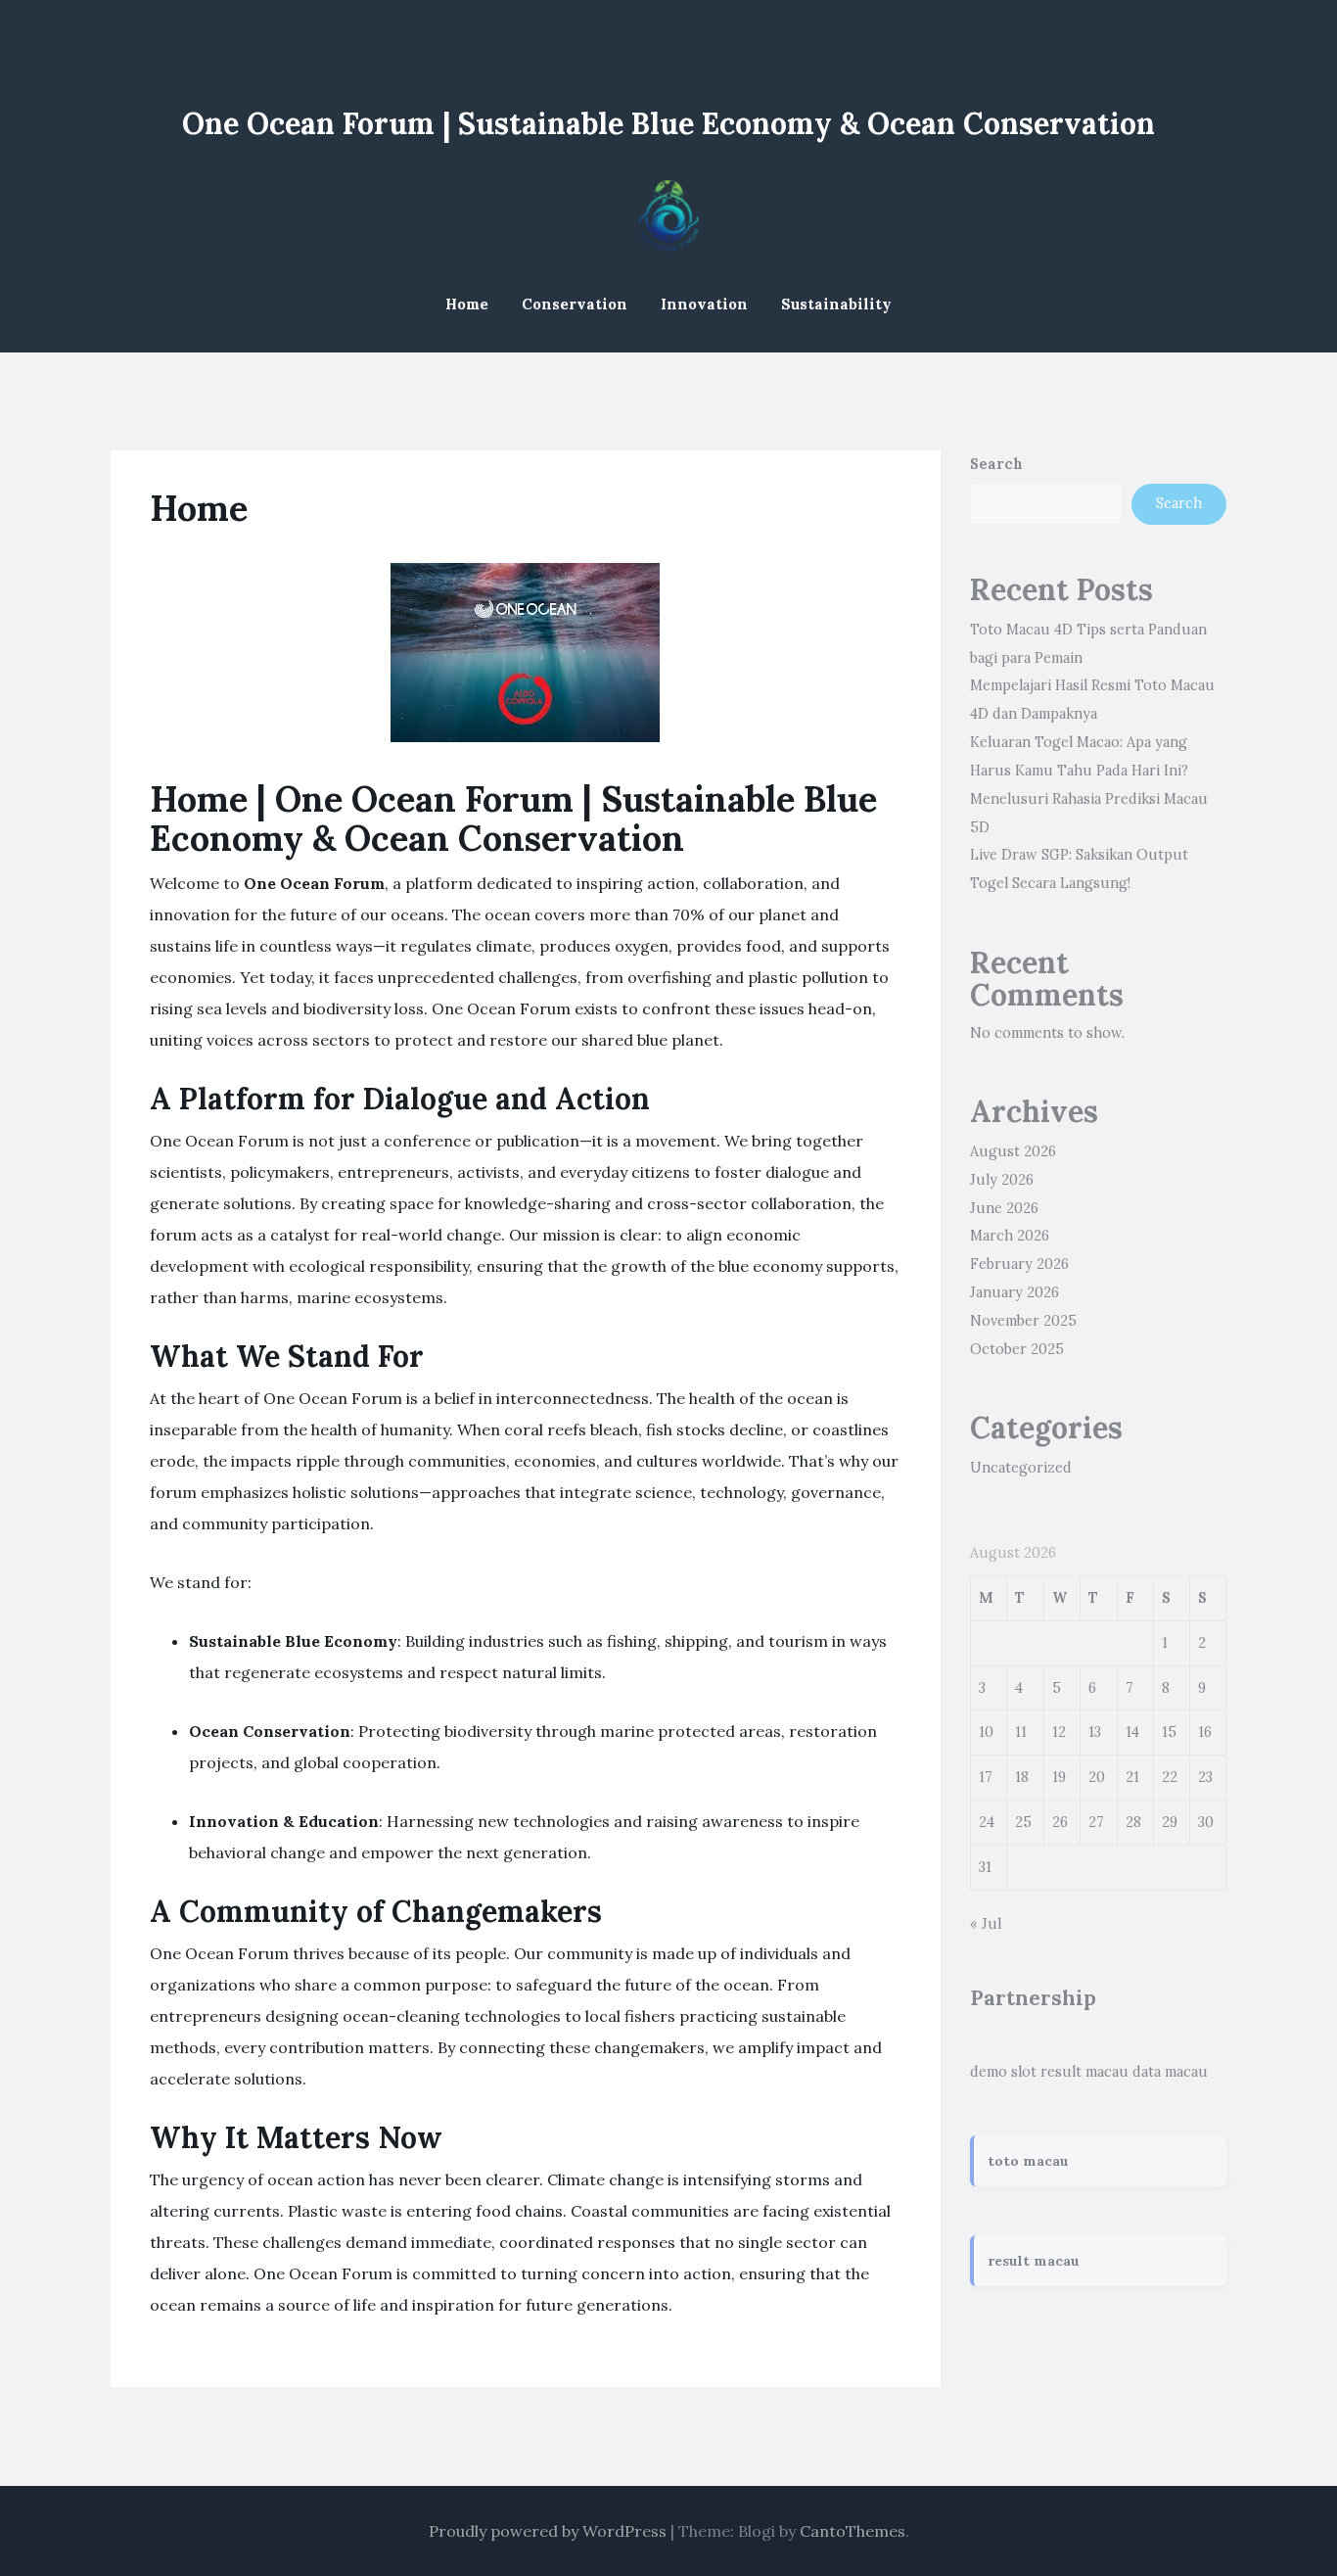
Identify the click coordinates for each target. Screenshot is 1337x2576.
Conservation (575, 304)
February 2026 (1019, 1264)
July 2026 (1002, 1180)
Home (467, 304)
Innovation (704, 304)
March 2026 (1010, 1236)
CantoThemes (853, 2531)
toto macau (1028, 2161)
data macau (1170, 2072)
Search (996, 464)
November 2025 (1023, 1321)
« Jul (986, 1924)
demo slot (1003, 2072)
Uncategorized (1021, 1468)
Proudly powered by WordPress (548, 2531)
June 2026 (1004, 1208)
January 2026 (1014, 1292)
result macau (1084, 2072)
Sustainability (836, 304)
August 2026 (1013, 1151)
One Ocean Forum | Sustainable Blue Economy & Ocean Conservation (668, 123)
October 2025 (1017, 1349)
